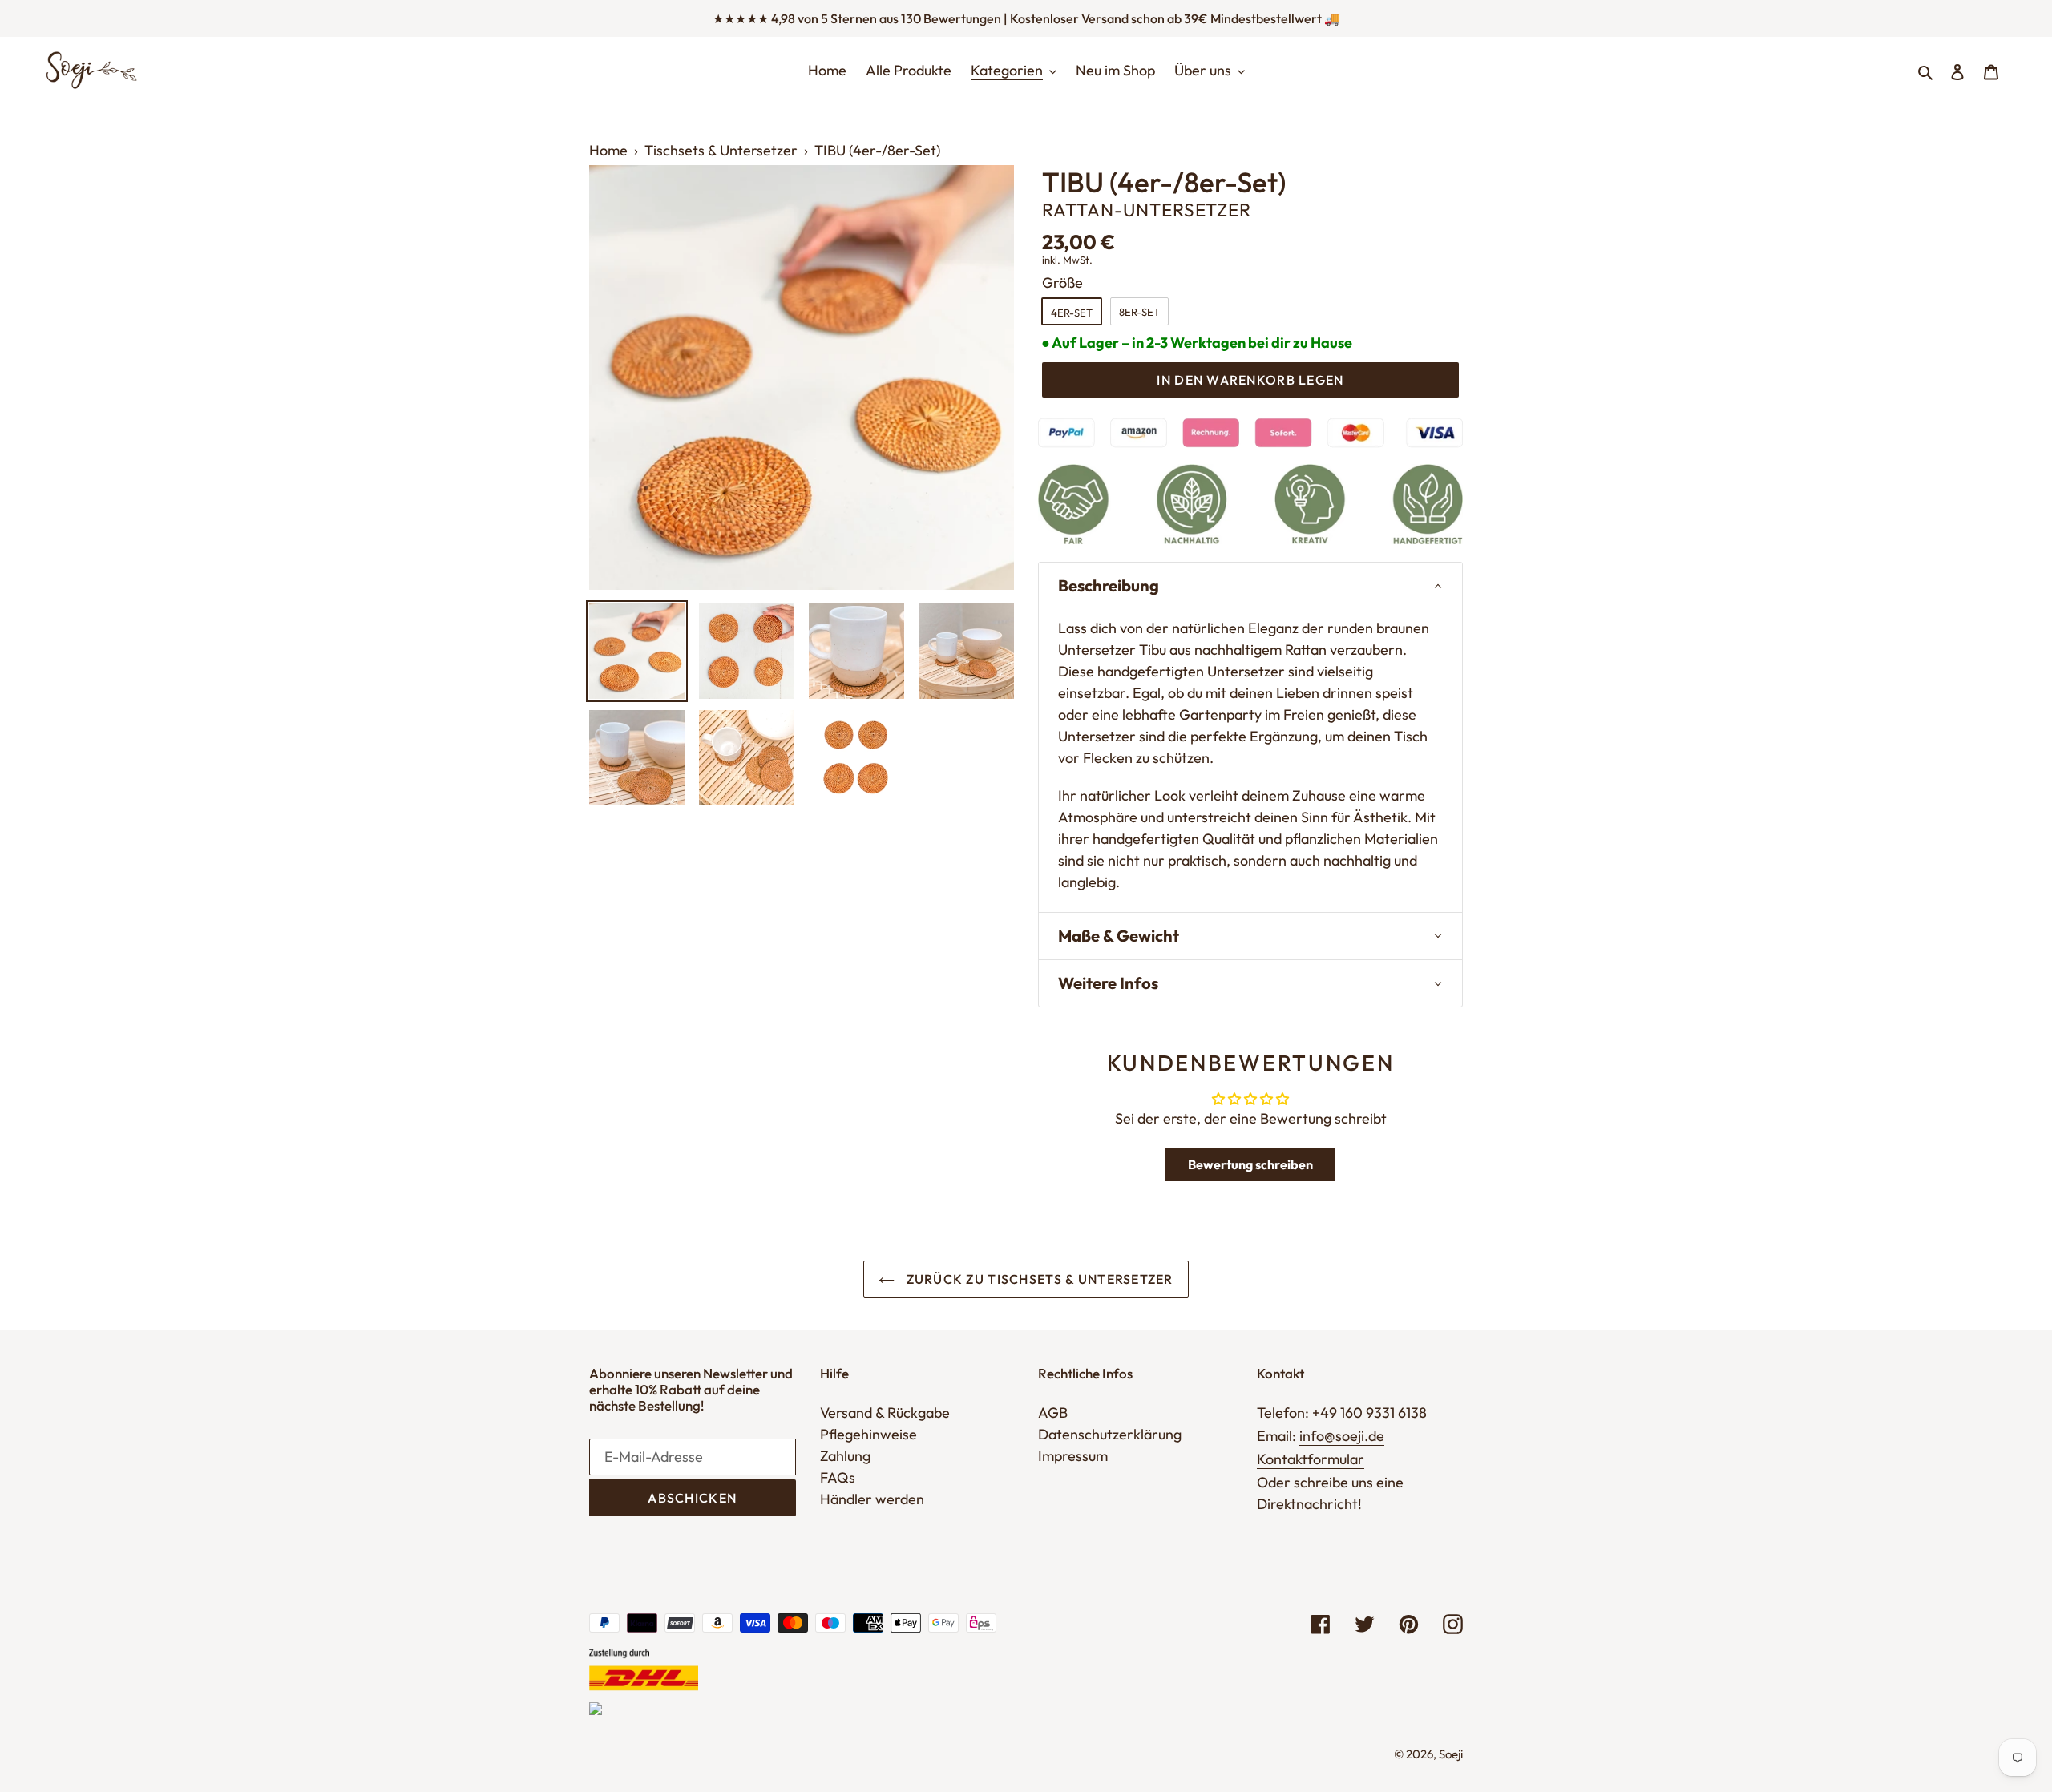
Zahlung (845, 1456)
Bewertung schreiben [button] (1250, 1164)
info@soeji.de (1342, 1436)
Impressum (1073, 1456)
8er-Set (1139, 312)
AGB (1053, 1413)
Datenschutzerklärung (1110, 1434)
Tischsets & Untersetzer (721, 150)
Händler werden (872, 1499)
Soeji (1451, 1754)
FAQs (838, 1477)
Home (608, 150)
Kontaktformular (1311, 1459)
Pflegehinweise (868, 1434)
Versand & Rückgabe (885, 1413)
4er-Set (1072, 313)
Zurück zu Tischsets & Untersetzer (1038, 1279)
